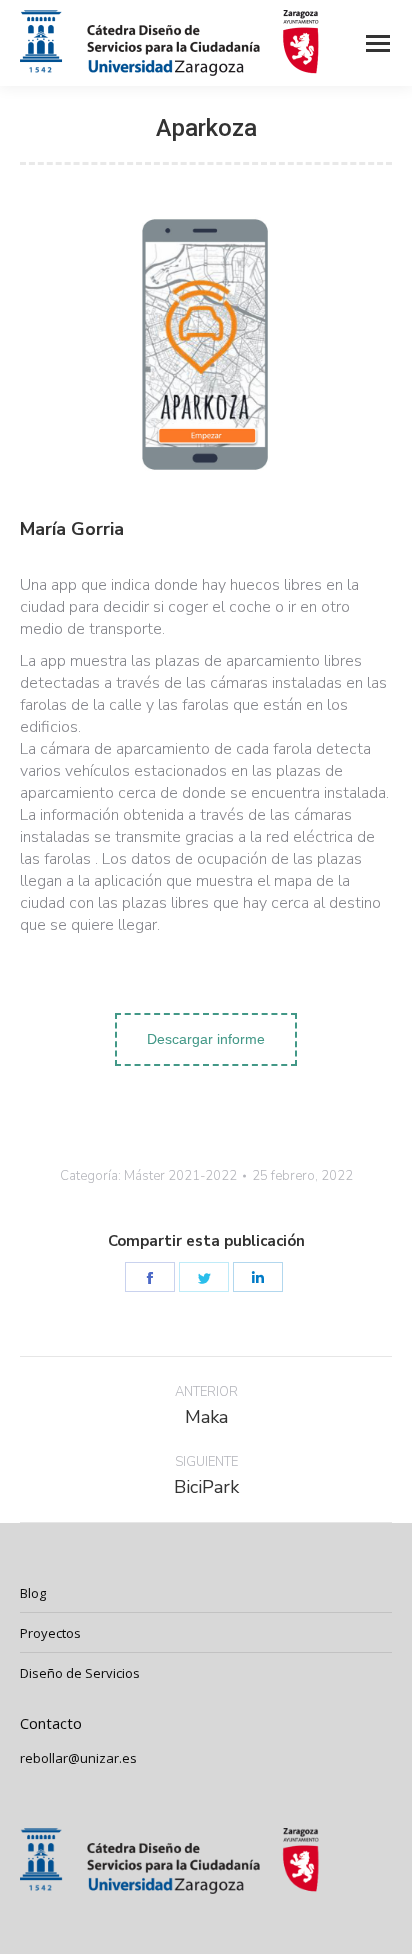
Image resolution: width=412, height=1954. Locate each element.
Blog (33, 1593)
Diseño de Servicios (80, 1673)
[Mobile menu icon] (378, 43)
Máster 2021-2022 (180, 1176)
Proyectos (50, 1633)
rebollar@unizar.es (78, 1758)
